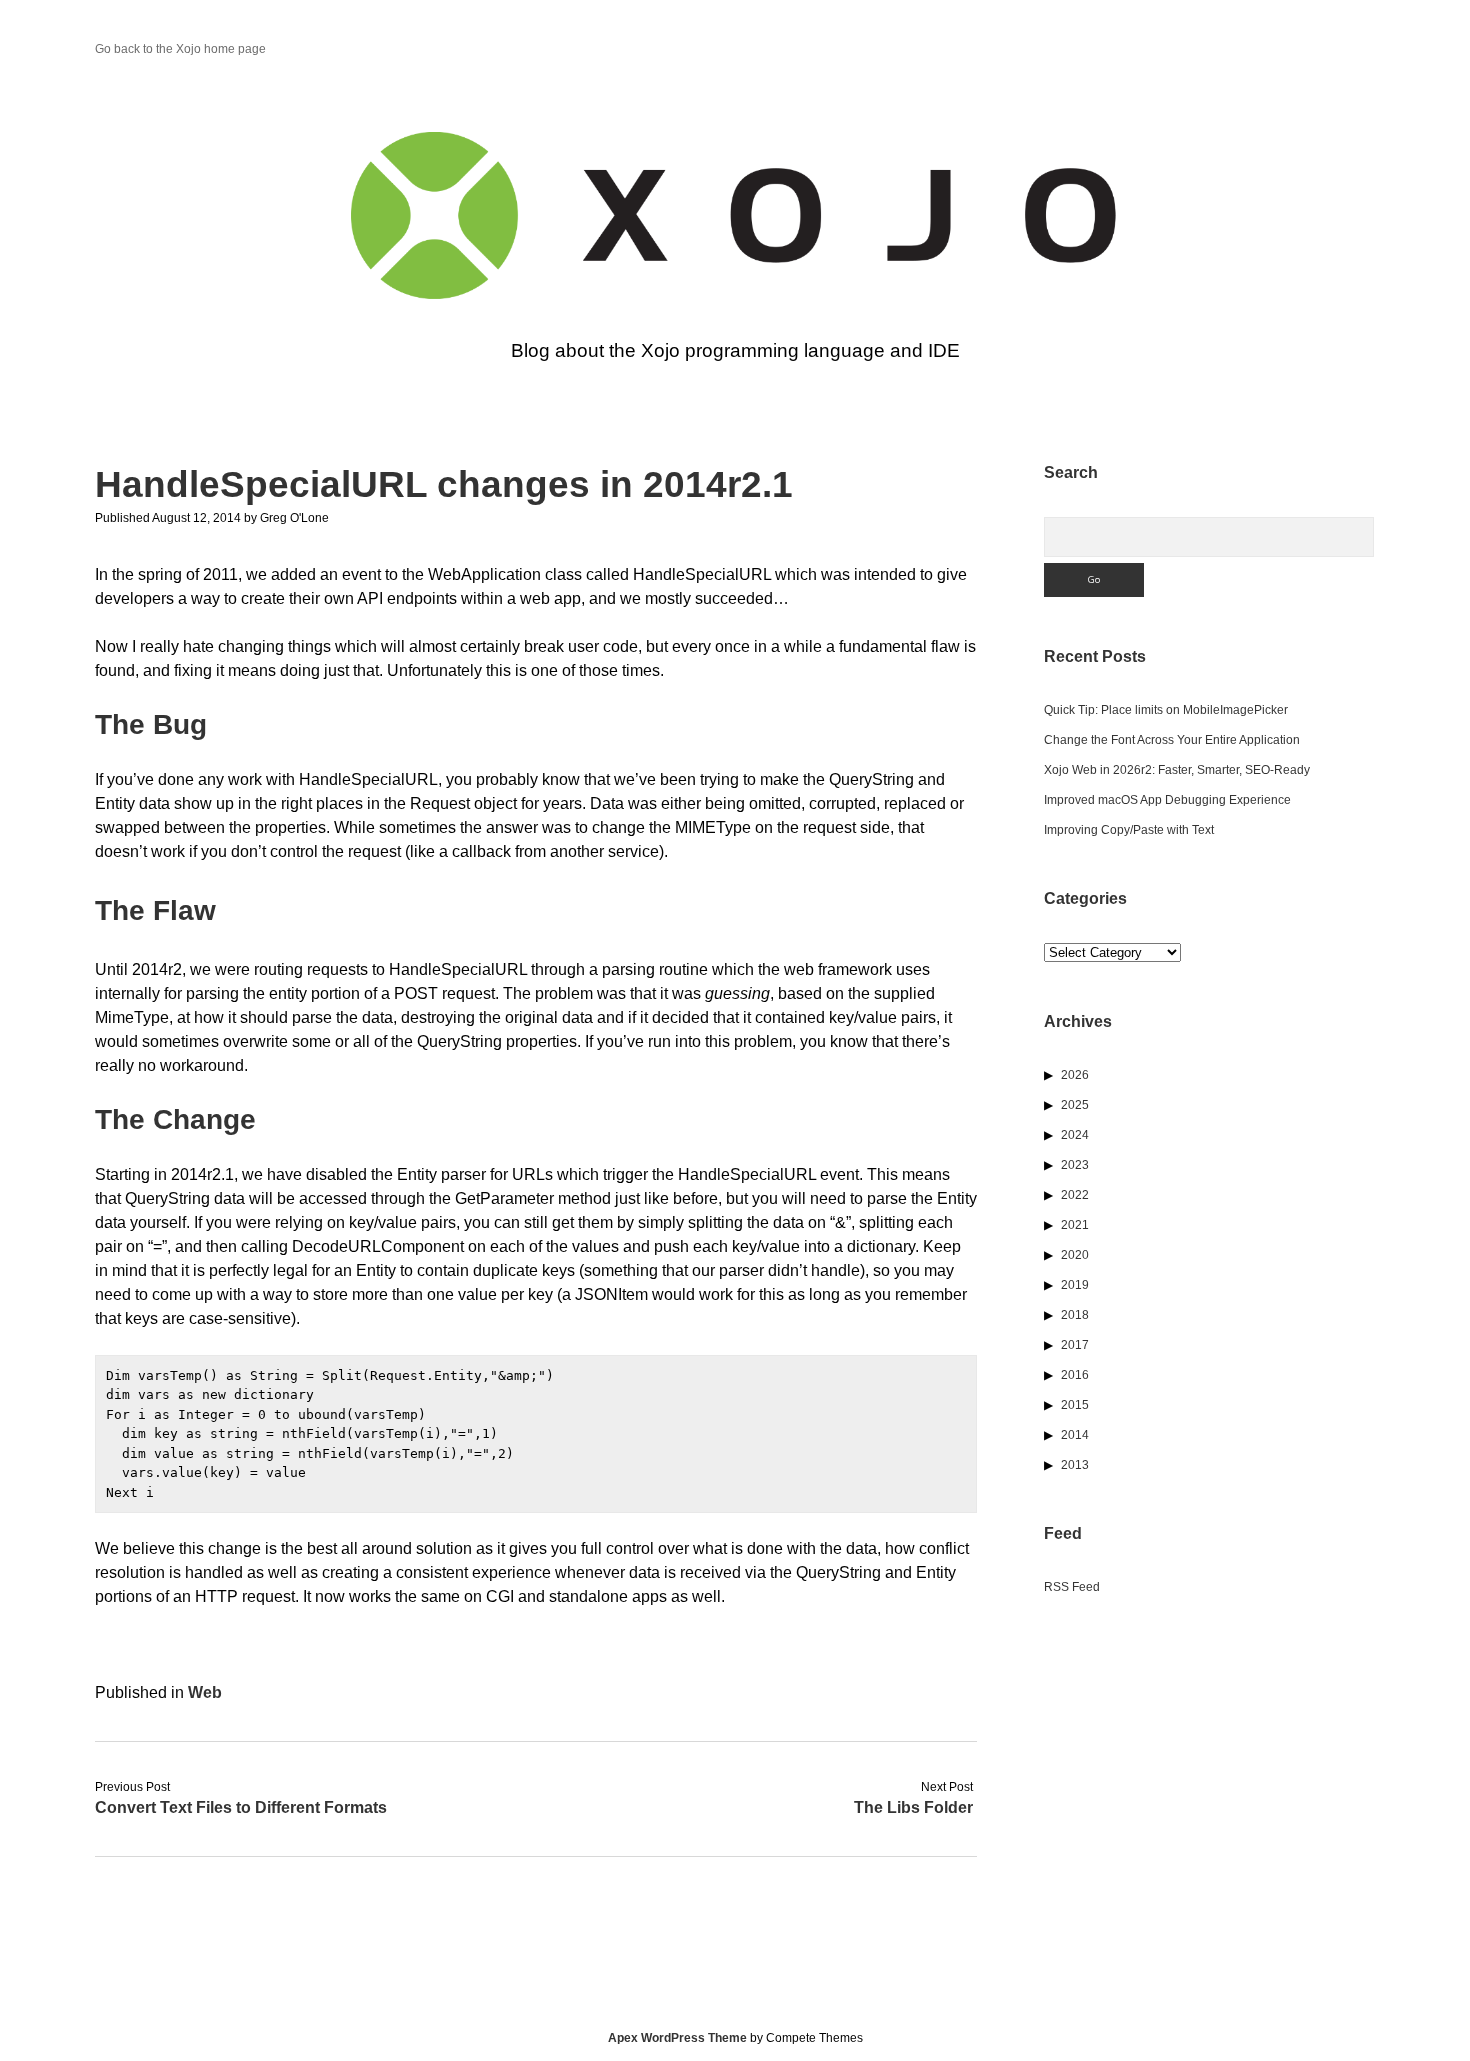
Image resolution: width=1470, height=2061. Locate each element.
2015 (1075, 1405)
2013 (1075, 1465)
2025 (1075, 1105)
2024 (1075, 1135)
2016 (1075, 1375)
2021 (1075, 1225)
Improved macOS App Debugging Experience (1167, 800)
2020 (1075, 1255)
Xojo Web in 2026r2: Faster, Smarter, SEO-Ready (1177, 770)
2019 (1075, 1285)
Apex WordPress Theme (677, 2038)
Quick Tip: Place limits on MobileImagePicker (1166, 710)
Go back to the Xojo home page (180, 49)
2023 (1075, 1165)
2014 (1075, 1435)
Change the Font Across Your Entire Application (1172, 740)
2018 (1075, 1315)
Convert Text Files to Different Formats (241, 1807)
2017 (1075, 1345)
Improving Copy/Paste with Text (1129, 830)
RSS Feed (1072, 1587)
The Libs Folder (913, 1807)
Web (205, 1692)
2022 (1075, 1195)
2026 (1075, 1075)
